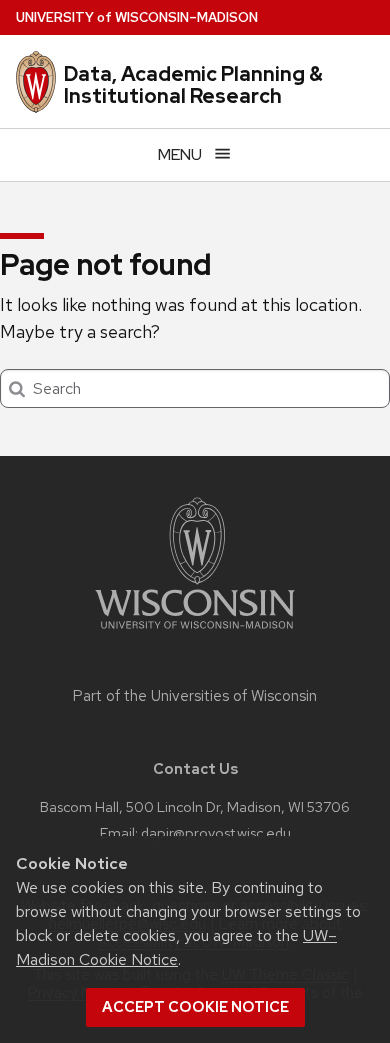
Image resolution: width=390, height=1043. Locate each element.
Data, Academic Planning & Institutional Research (193, 85)
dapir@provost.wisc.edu (216, 832)
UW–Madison (137, 17)
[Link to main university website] (195, 632)
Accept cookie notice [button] (195, 1007)
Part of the (195, 696)
